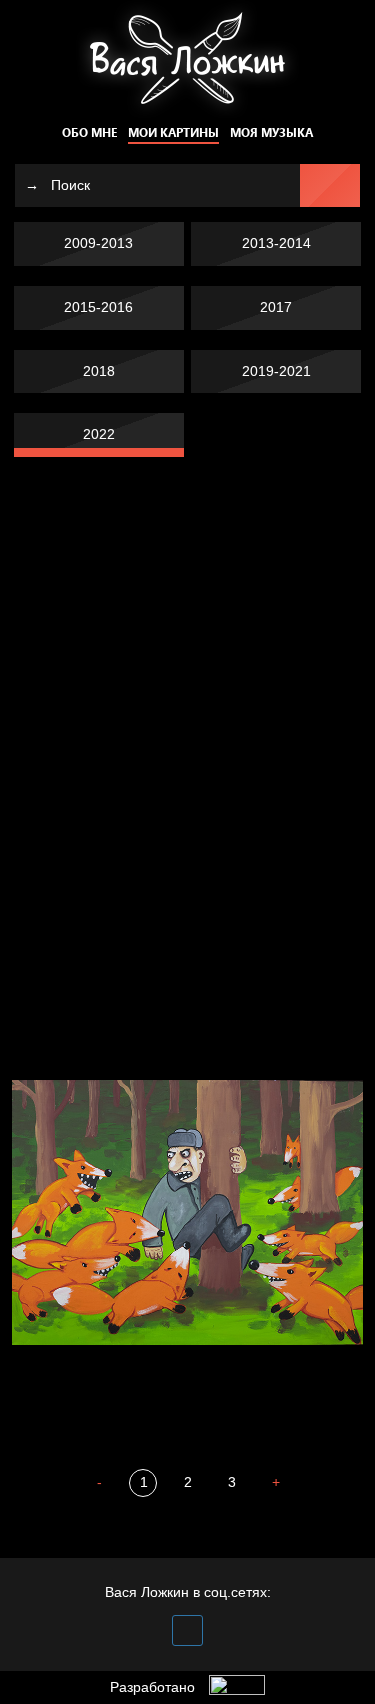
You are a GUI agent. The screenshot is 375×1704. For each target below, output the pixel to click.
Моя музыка (271, 132)
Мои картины (173, 132)
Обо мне (89, 132)
